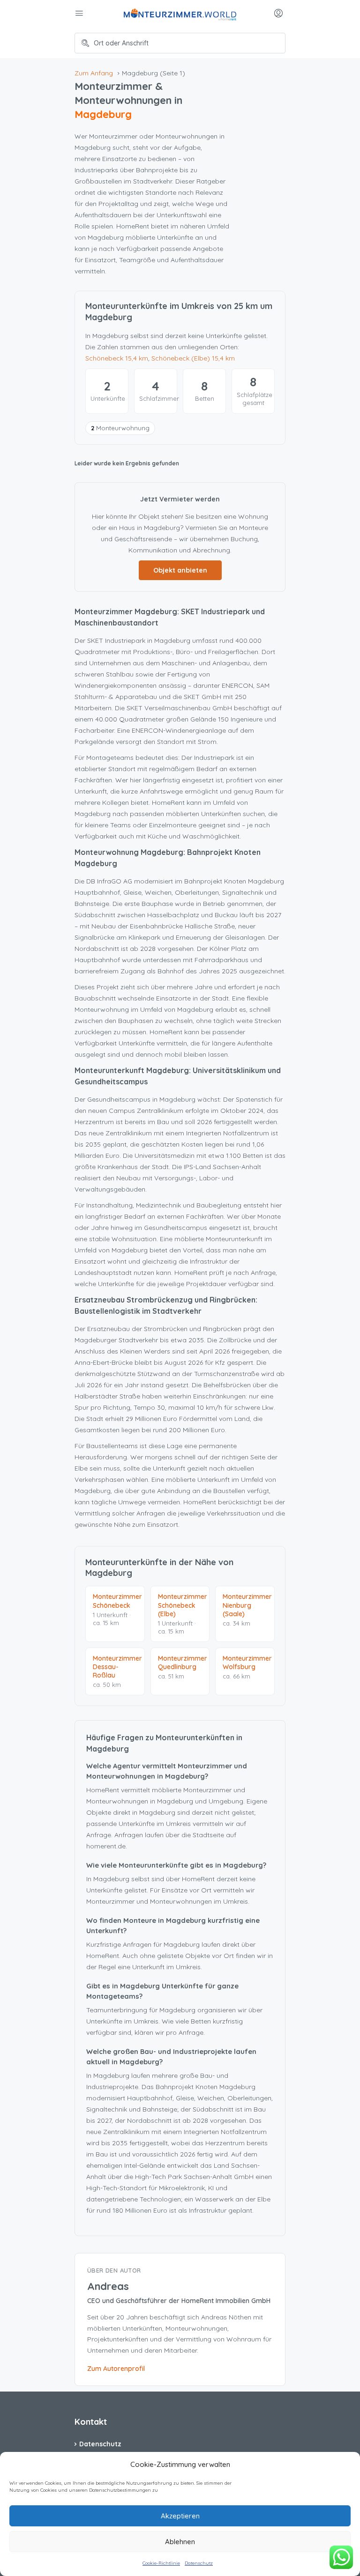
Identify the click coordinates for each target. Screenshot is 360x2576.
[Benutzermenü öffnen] (280, 14)
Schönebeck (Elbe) (193, 358)
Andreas (108, 2286)
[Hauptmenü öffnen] (80, 14)
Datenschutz (199, 2563)
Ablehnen (180, 2542)
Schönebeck (117, 358)
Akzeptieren (180, 2516)
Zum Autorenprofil (116, 2369)
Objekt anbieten (180, 570)
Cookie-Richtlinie (161, 2563)
